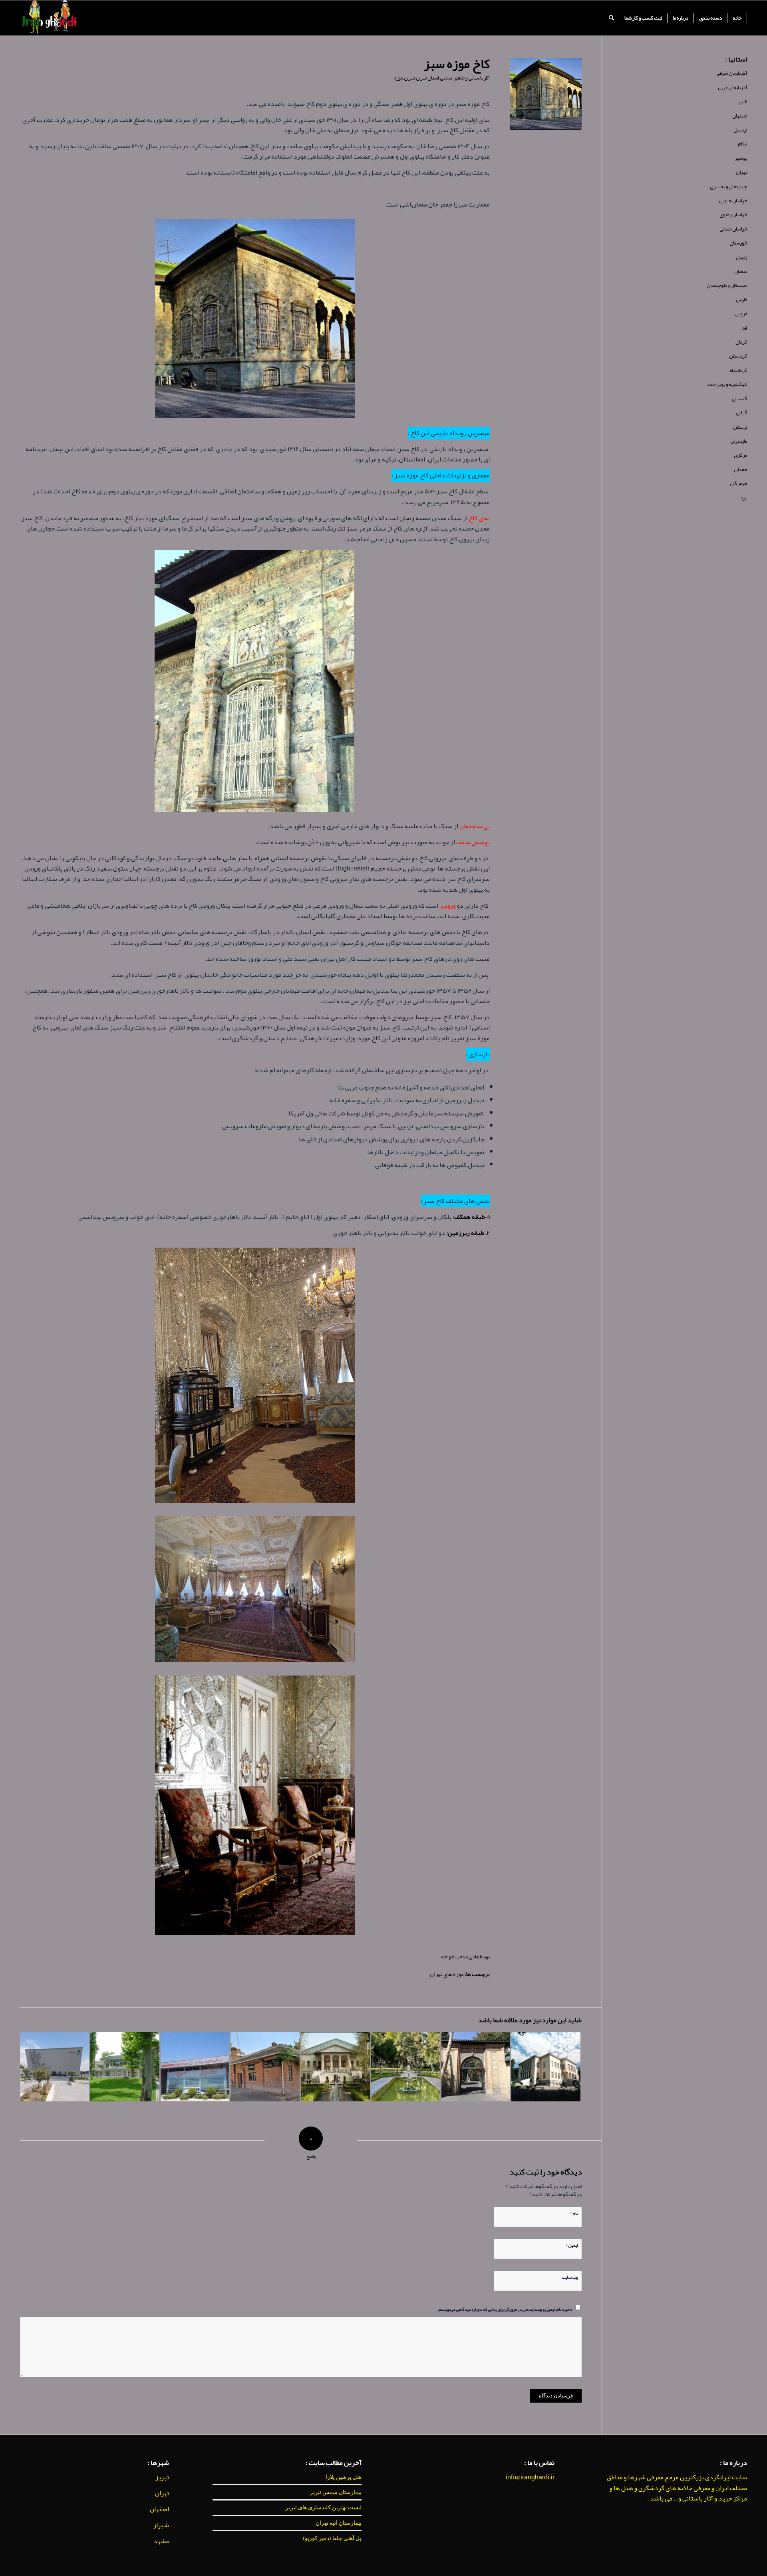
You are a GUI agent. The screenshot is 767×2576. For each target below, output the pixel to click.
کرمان (741, 342)
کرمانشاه (738, 370)
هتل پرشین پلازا (344, 2477)
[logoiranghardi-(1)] (49, 18)
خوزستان (738, 243)
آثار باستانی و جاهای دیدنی (465, 78)
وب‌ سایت (570, 2277)
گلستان (739, 399)
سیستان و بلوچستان (727, 285)
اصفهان (740, 116)
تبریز (162, 2477)
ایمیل (571, 2244)
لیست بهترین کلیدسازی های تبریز (324, 2507)
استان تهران (427, 78)
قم (744, 328)
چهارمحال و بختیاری (728, 187)
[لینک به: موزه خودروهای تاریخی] (55, 2067)
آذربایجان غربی (732, 87)
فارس (741, 300)
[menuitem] (737, 18)
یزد (743, 498)
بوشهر (741, 158)
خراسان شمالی (733, 229)
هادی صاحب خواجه (460, 1957)
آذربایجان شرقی (732, 73)
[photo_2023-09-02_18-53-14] (546, 94)
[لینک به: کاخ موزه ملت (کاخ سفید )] (546, 2067)
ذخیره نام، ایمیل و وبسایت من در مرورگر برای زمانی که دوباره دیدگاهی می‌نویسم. (505, 2309)
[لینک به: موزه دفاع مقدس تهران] (195, 2067)
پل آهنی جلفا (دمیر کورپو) (332, 2538)
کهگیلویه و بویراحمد (727, 384)
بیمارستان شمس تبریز (336, 2492)
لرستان (740, 427)
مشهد (161, 2541)
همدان (740, 469)
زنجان (407, 518)
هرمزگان (738, 483)
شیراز (161, 2525)
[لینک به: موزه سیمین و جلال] (265, 2067)
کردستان (738, 356)
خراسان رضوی (733, 215)
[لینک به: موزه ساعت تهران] (125, 2067)
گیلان (741, 413)
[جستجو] (611, 18)
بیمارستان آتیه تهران (339, 2523)
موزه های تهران (447, 1974)
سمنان (741, 271)
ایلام (742, 144)
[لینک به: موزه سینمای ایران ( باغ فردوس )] (335, 2067)
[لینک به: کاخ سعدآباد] (476, 2067)
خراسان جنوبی (733, 201)
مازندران (739, 441)
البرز (743, 101)
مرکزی (740, 455)
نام (574, 2212)
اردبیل (740, 130)
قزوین (741, 314)
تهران (409, 78)
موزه (398, 78)
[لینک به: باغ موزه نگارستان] (406, 2067)
